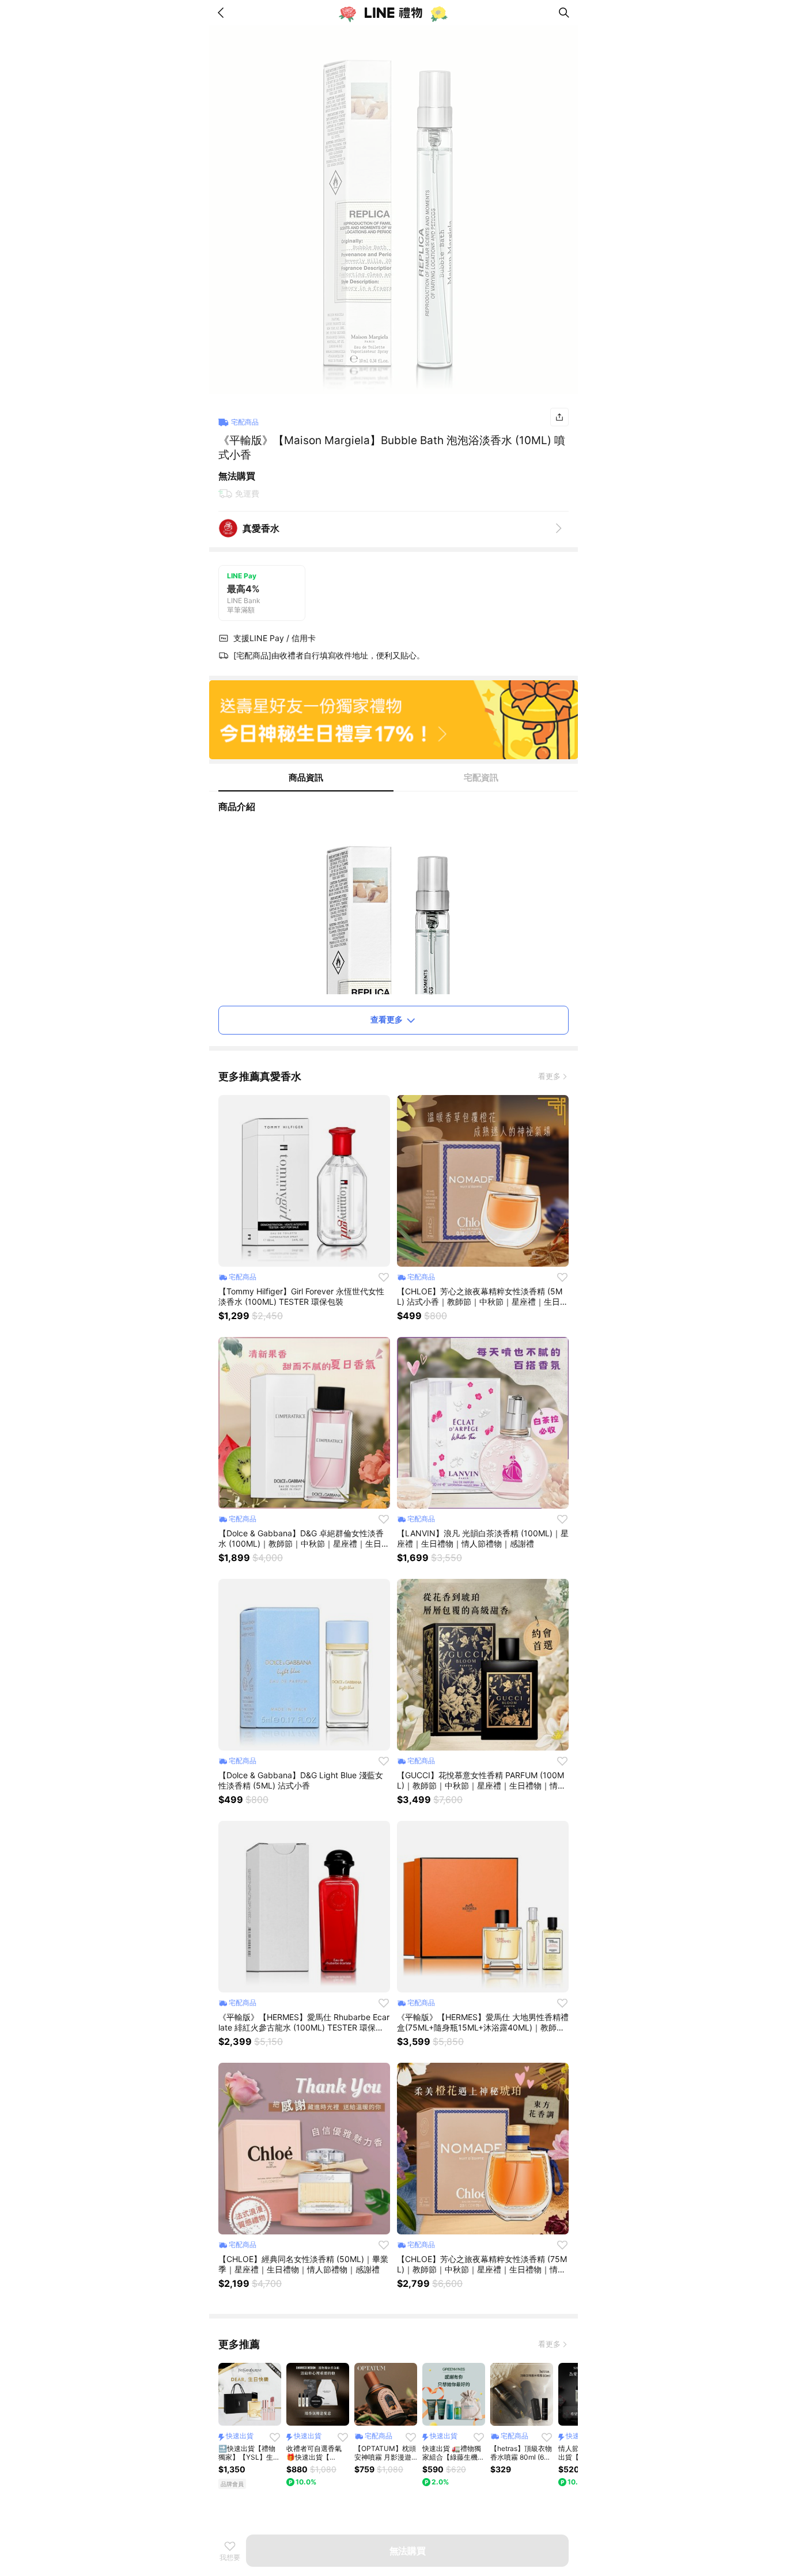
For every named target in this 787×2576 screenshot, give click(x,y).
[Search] (564, 13)
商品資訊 (306, 777)
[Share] (559, 417)
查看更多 (387, 1019)
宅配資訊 (481, 777)
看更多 (549, 1076)
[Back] (223, 13)
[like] (384, 1277)
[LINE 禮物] (393, 13)
